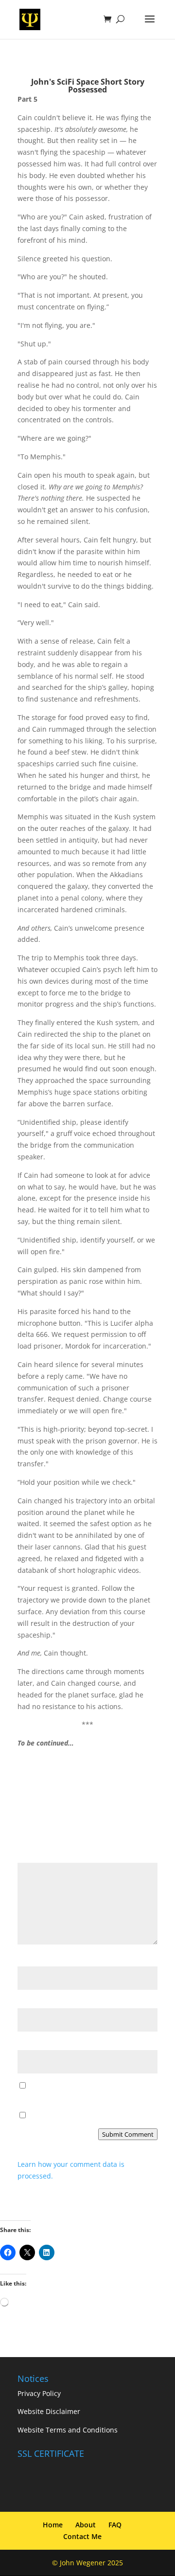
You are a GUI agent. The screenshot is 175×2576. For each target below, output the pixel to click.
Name (30, 1960)
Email (29, 2002)
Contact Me (82, 2536)
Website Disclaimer (49, 2412)
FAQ (115, 2525)
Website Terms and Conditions (68, 2430)
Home (53, 2525)
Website (31, 2044)
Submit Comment (128, 2134)
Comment (36, 1857)
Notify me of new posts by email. (82, 2116)
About (86, 2525)
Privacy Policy (39, 2393)
